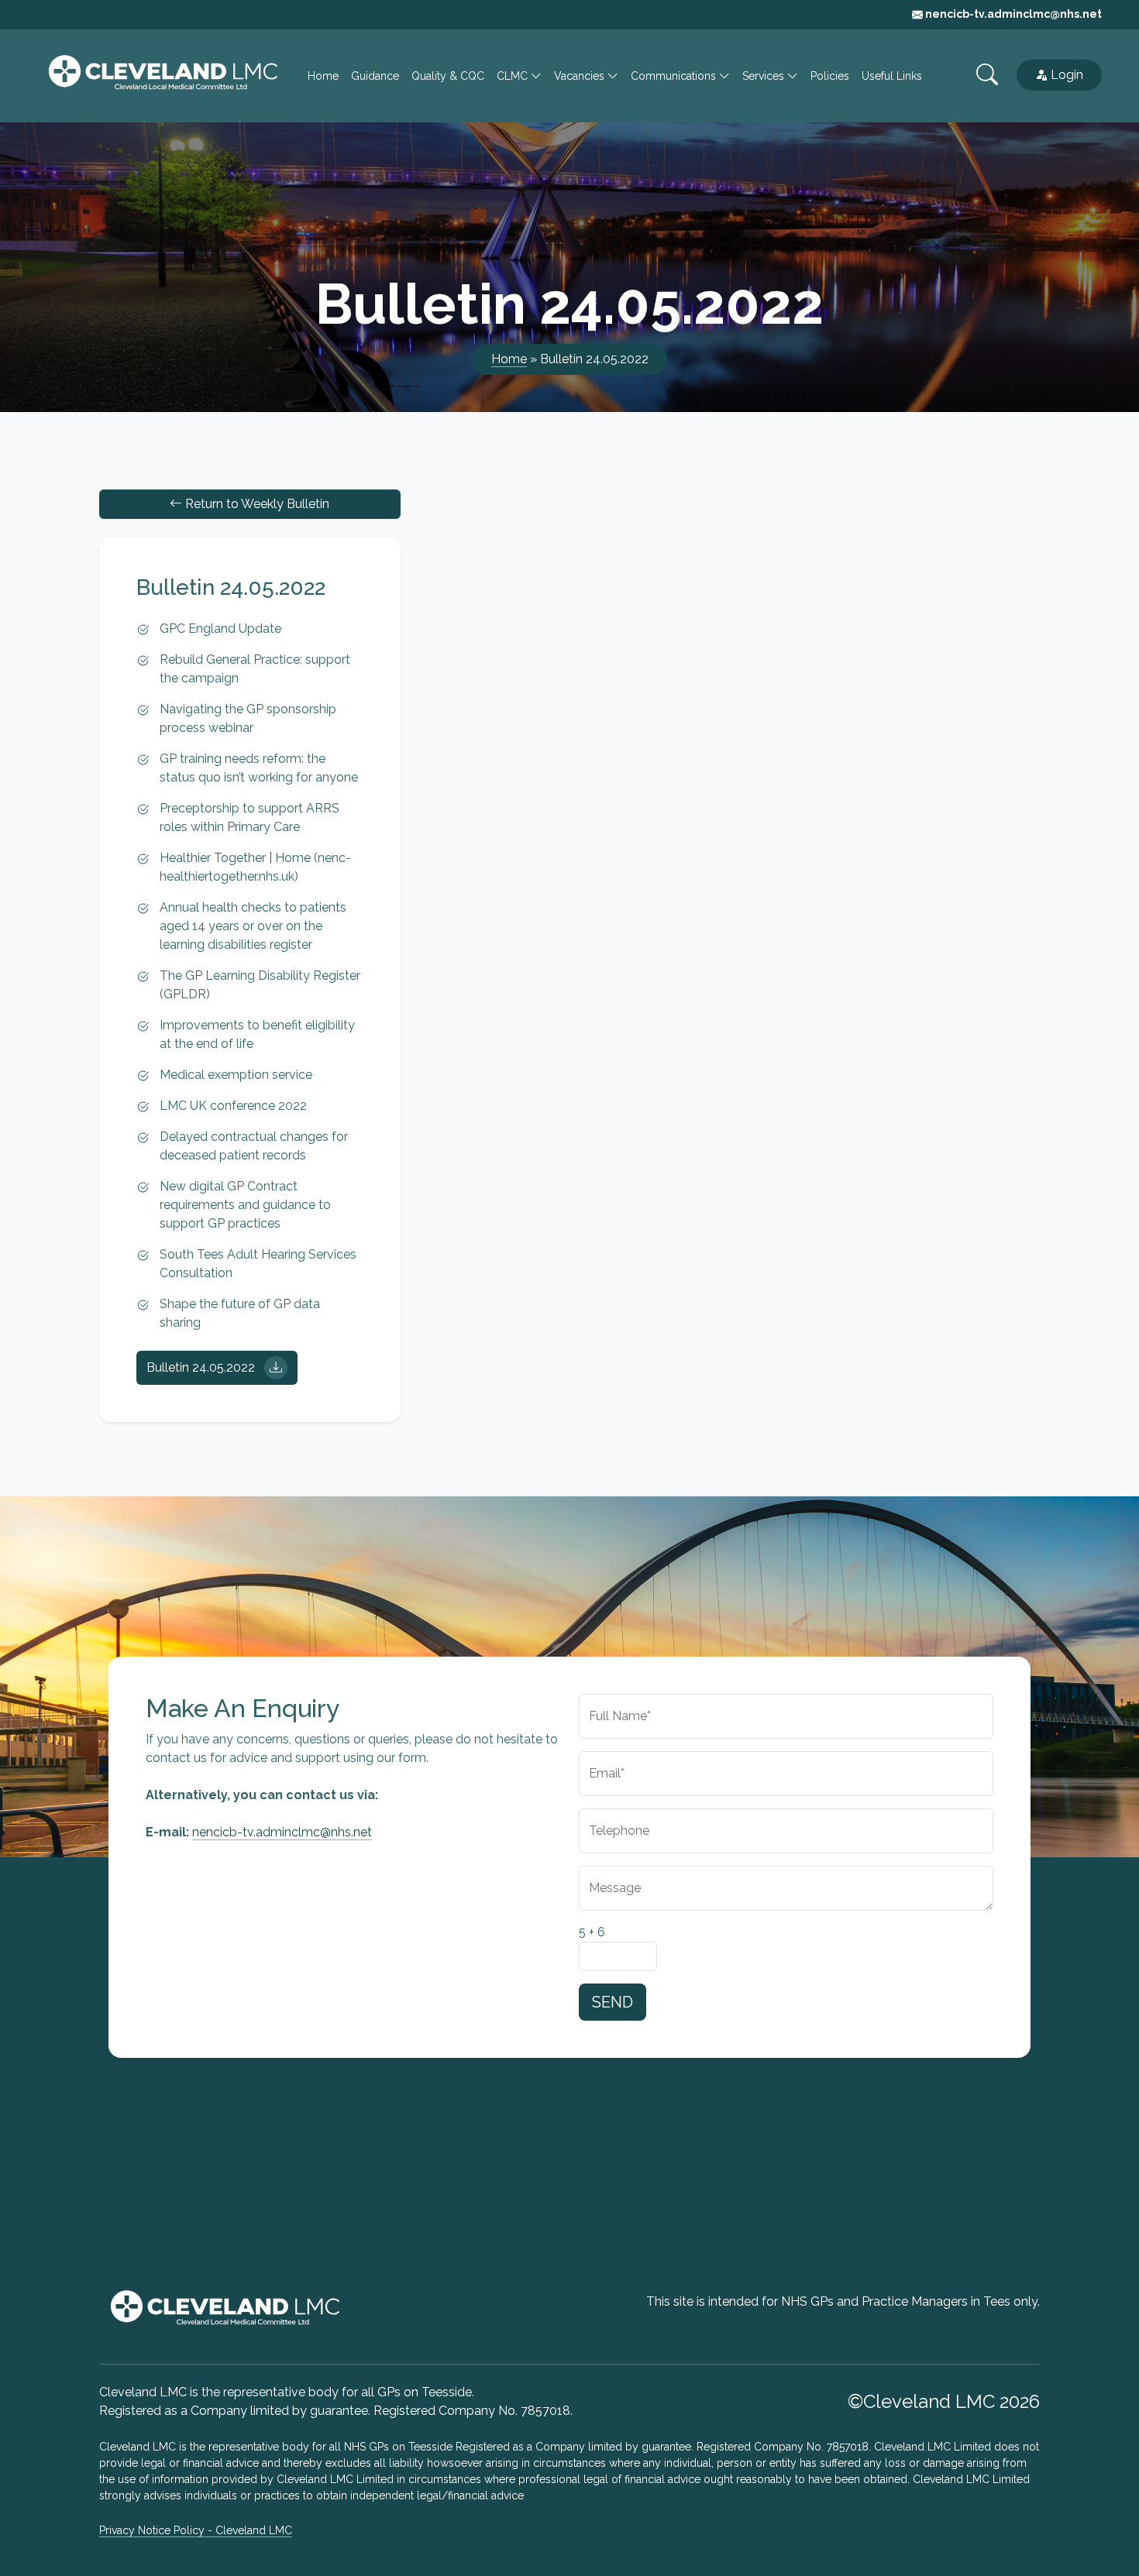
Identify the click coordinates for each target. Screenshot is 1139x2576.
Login (1067, 75)
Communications (675, 76)
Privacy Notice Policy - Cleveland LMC (196, 2530)
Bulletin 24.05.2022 (202, 1367)
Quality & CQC (448, 76)
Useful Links (892, 76)
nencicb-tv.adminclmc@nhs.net (1012, 14)
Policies (830, 76)
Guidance (375, 76)
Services (765, 76)
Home (323, 76)
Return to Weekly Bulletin (256, 504)
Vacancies (581, 76)
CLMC (514, 76)
